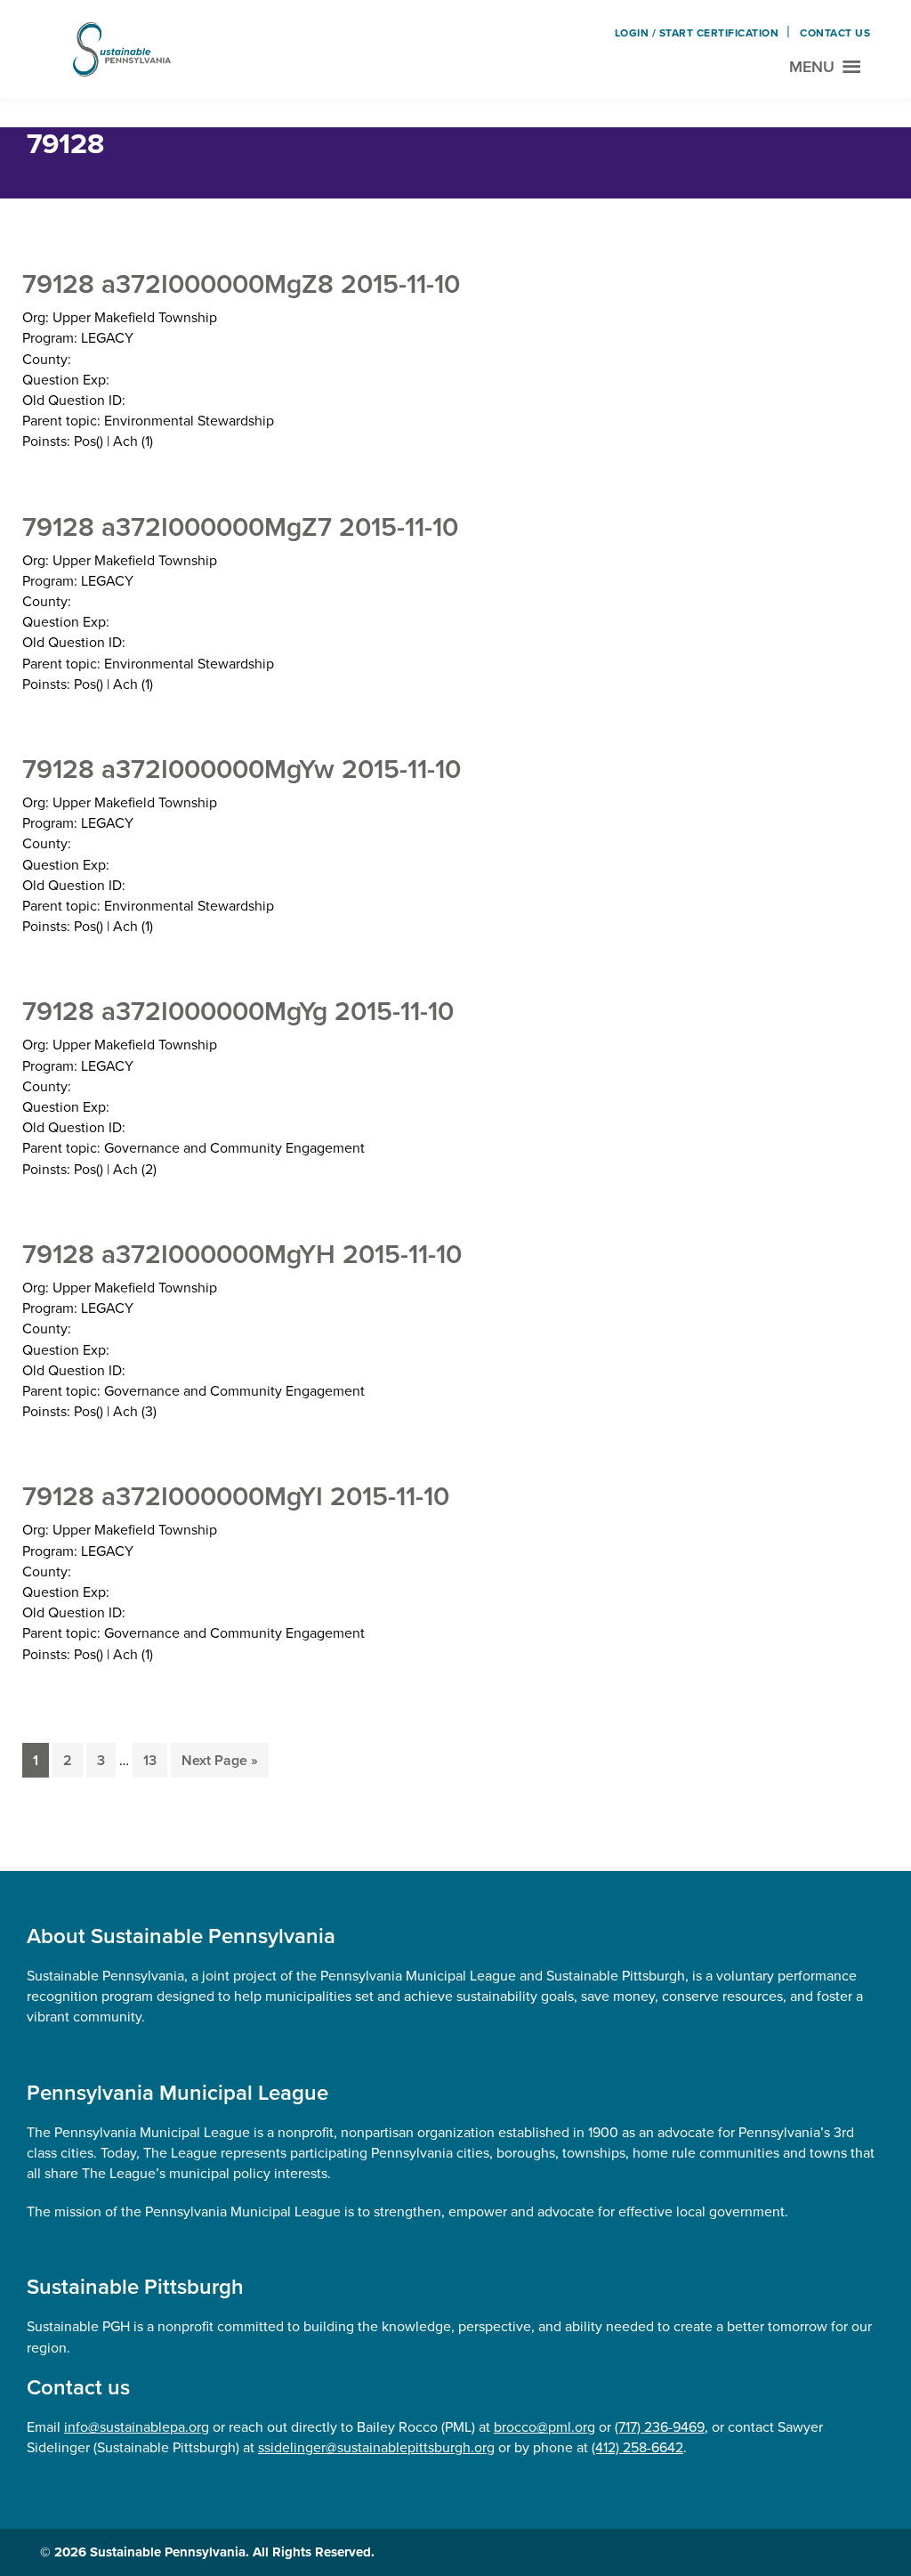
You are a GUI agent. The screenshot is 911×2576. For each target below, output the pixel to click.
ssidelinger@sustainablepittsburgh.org (376, 2447)
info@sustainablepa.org (137, 2427)
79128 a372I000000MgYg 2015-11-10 (238, 1011)
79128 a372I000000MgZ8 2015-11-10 (241, 284)
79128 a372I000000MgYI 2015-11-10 (236, 1496)
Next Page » (219, 1764)
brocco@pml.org (544, 2427)
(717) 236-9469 (660, 2427)
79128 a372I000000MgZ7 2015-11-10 (240, 527)
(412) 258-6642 (637, 2447)
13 (154, 1760)
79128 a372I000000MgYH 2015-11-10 (242, 1254)
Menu (812, 67)
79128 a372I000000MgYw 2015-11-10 (242, 769)
